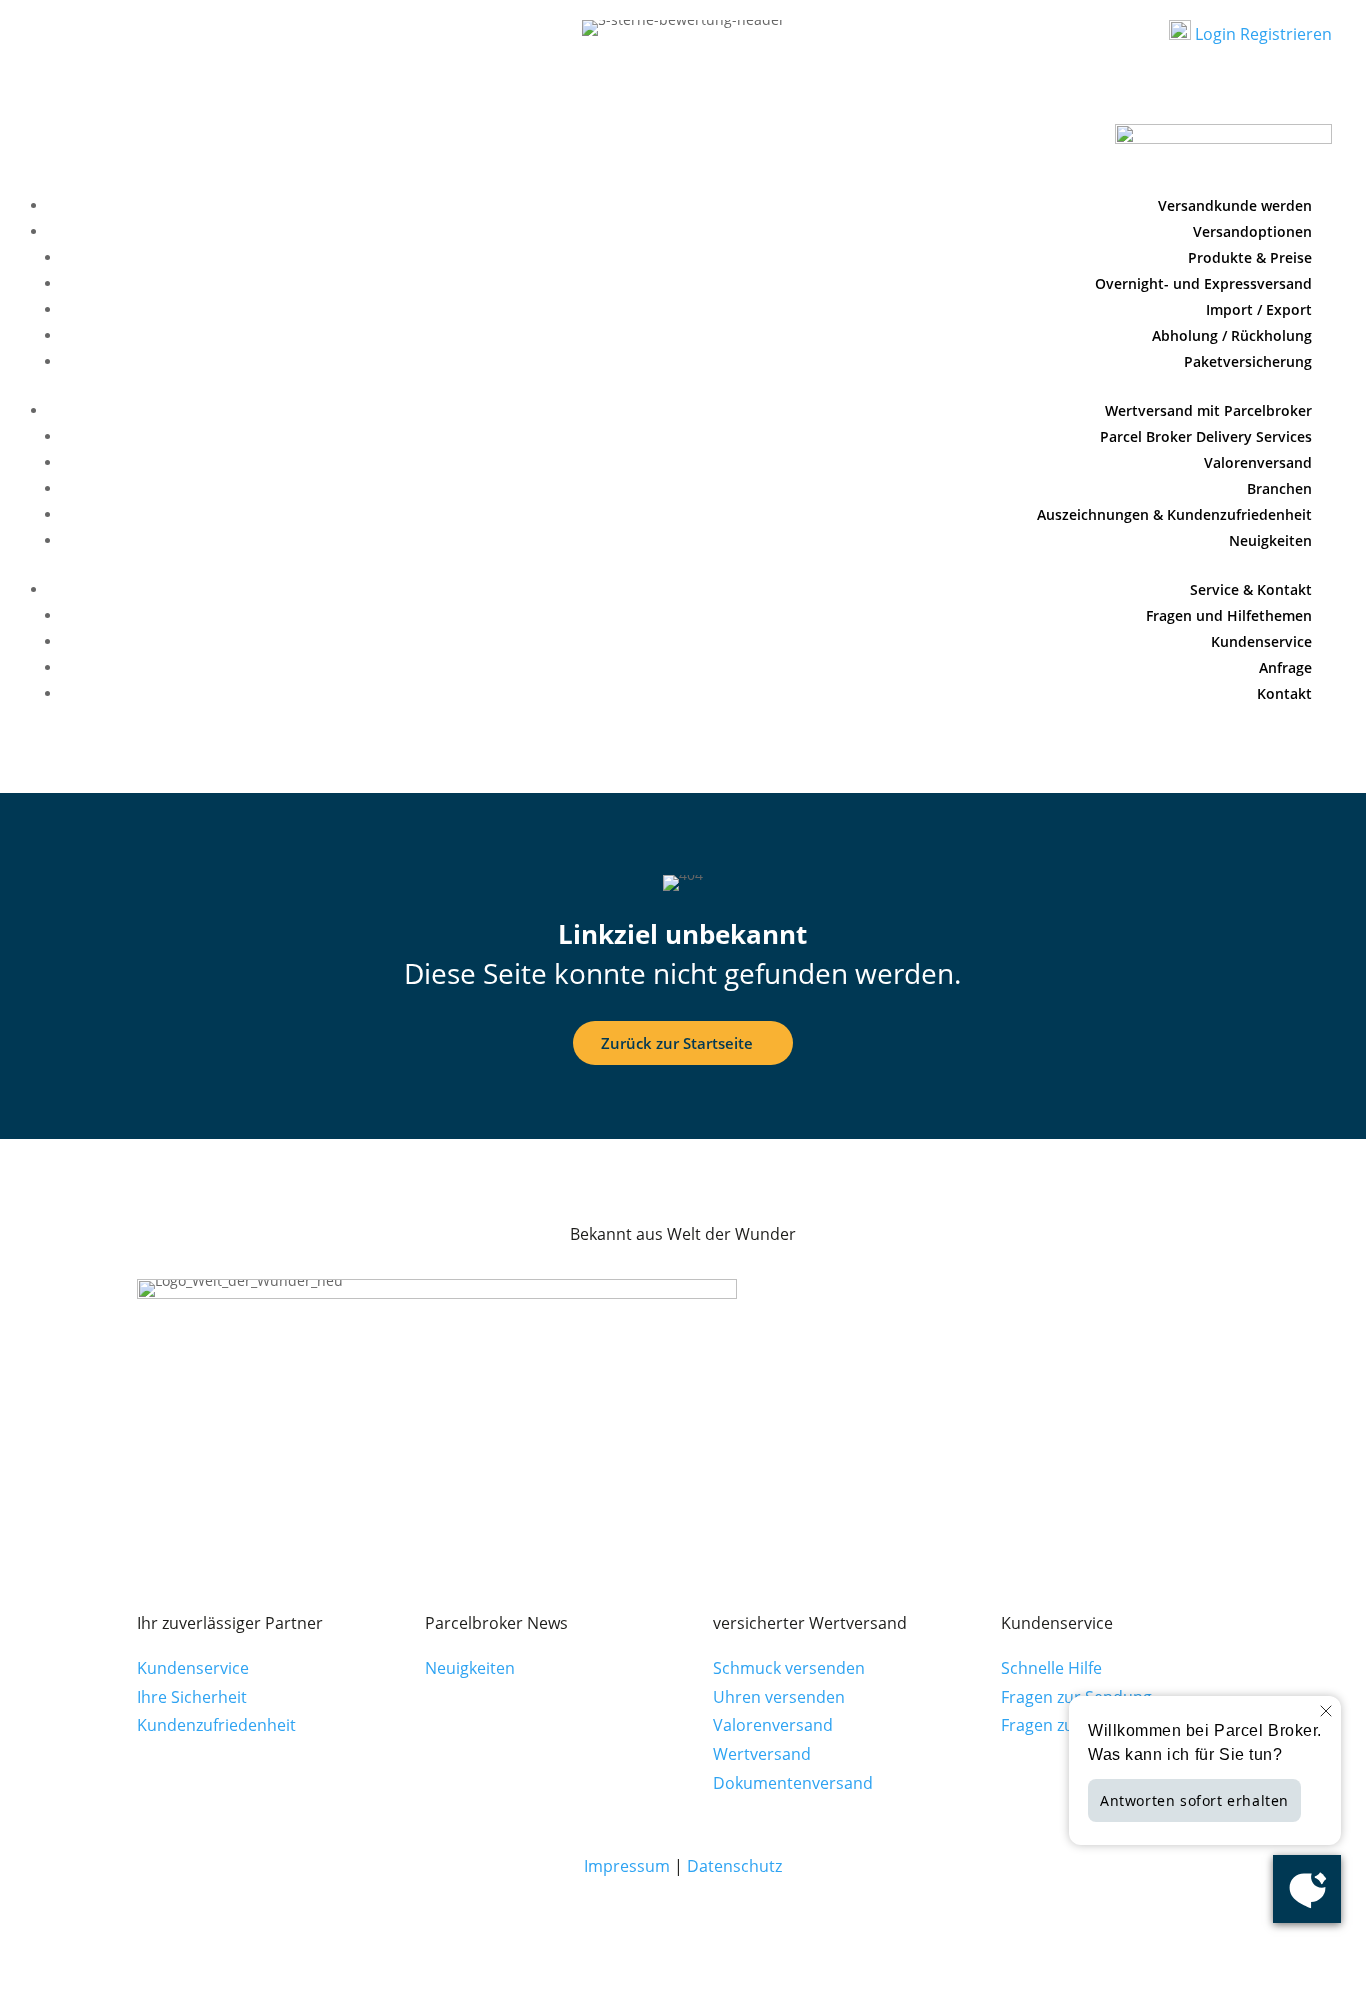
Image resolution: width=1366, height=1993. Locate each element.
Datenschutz (734, 1866)
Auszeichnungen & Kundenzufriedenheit (1174, 514)
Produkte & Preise (1250, 257)
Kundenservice (1261, 641)
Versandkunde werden (1235, 205)
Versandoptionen (1252, 231)
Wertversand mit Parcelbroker (1208, 410)
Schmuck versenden (789, 1668)
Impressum (627, 1866)
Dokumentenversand (793, 1783)
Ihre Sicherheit (192, 1697)
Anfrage (1285, 667)
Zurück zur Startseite (677, 1043)
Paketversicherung (1248, 361)
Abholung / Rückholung (1232, 335)
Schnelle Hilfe (1051, 1668)
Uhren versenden (779, 1697)
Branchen (1279, 488)
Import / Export (1259, 309)
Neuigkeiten (1270, 540)
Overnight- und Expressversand (1203, 283)
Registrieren (1286, 34)
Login (1213, 34)
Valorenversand (1258, 462)
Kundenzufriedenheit (216, 1725)
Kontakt (1284, 693)
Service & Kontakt (1251, 589)
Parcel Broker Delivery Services (1206, 436)
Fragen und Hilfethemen (1229, 615)
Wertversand (762, 1754)
